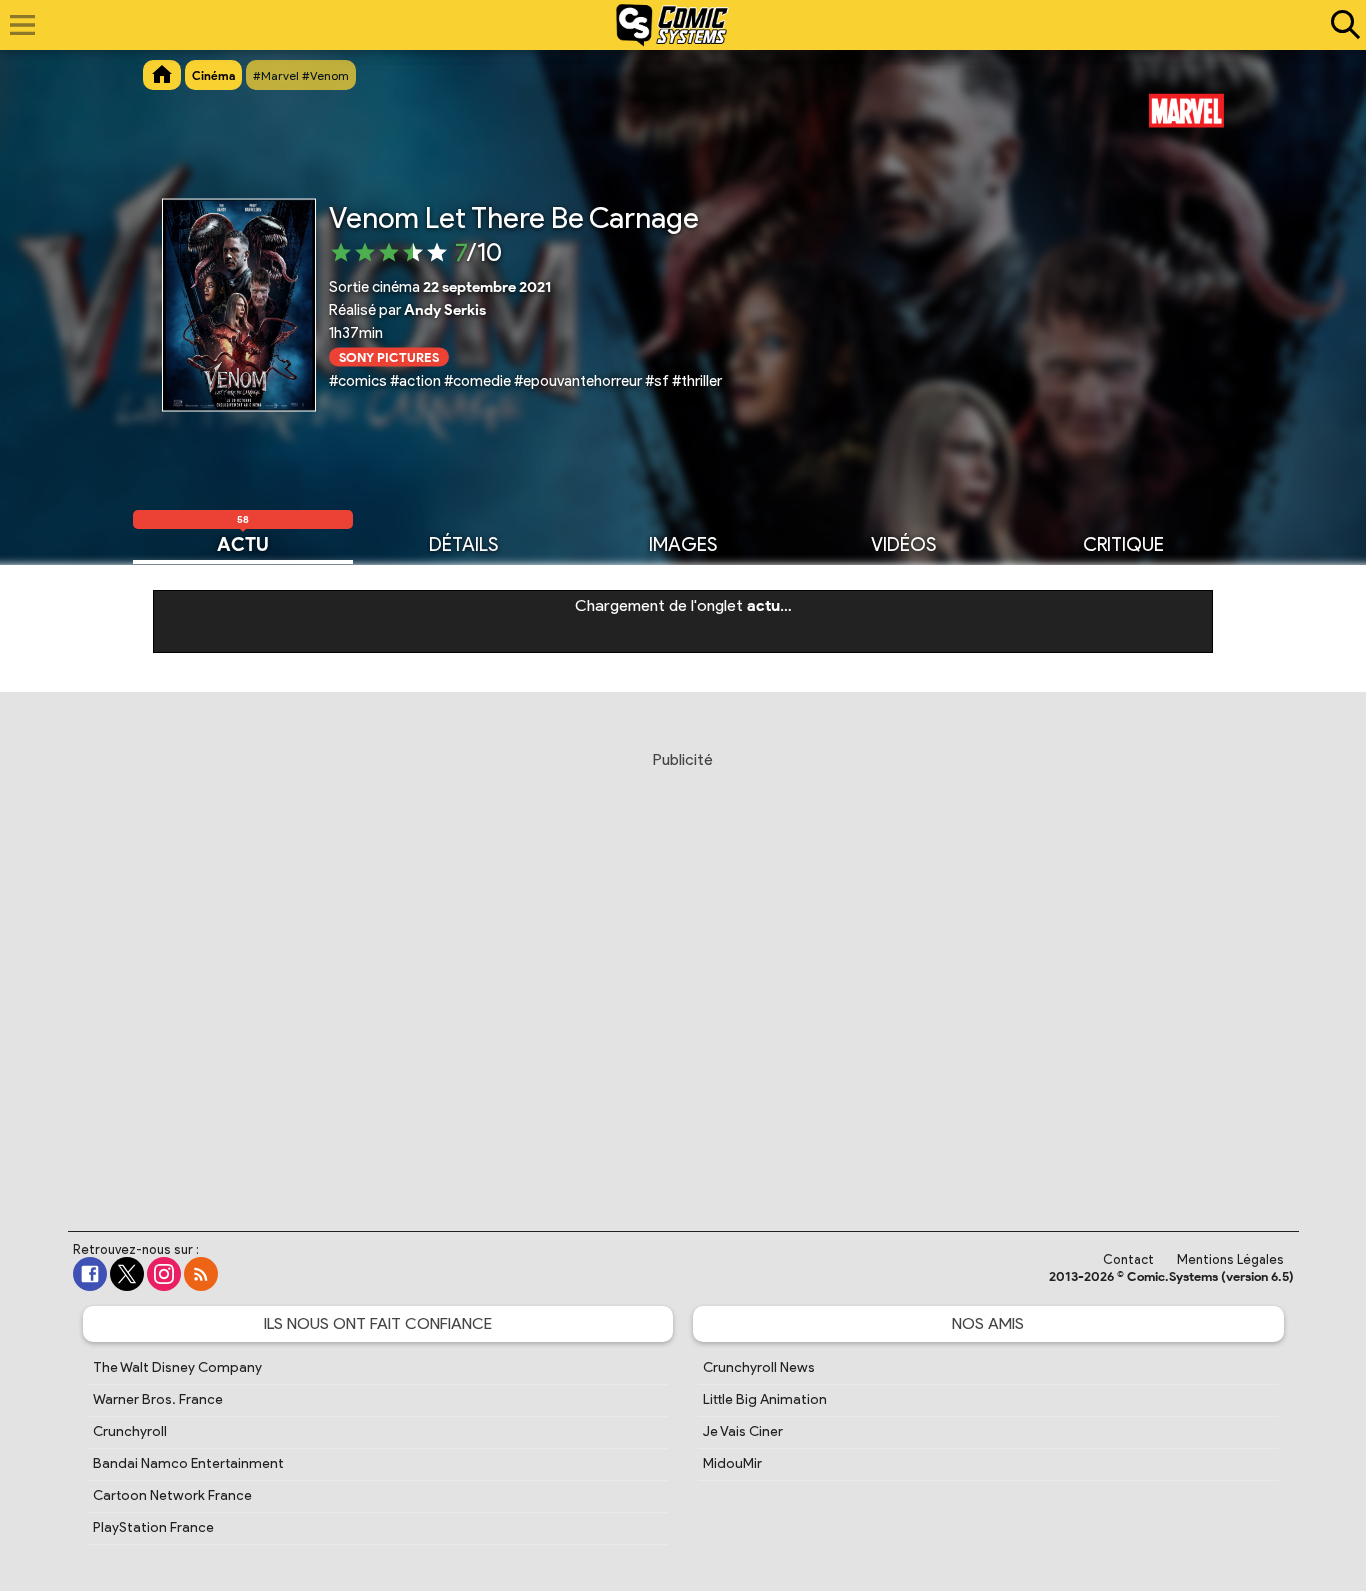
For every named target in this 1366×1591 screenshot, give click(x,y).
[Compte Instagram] (164, 1274)
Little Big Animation (765, 1399)
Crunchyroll (130, 1431)
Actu (243, 543)
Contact (1128, 1259)
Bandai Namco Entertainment (188, 1463)
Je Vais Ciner (743, 1431)
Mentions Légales (1230, 1259)
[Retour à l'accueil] (672, 25)
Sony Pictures (389, 356)
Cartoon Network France (172, 1495)
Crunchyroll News (759, 1367)
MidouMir (732, 1463)
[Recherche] (1341, 25)
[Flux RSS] (201, 1274)
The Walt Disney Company (177, 1367)
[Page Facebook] (90, 1274)
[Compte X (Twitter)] (127, 1274)
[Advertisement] (683, 972)
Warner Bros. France (158, 1399)
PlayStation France (153, 1527)
